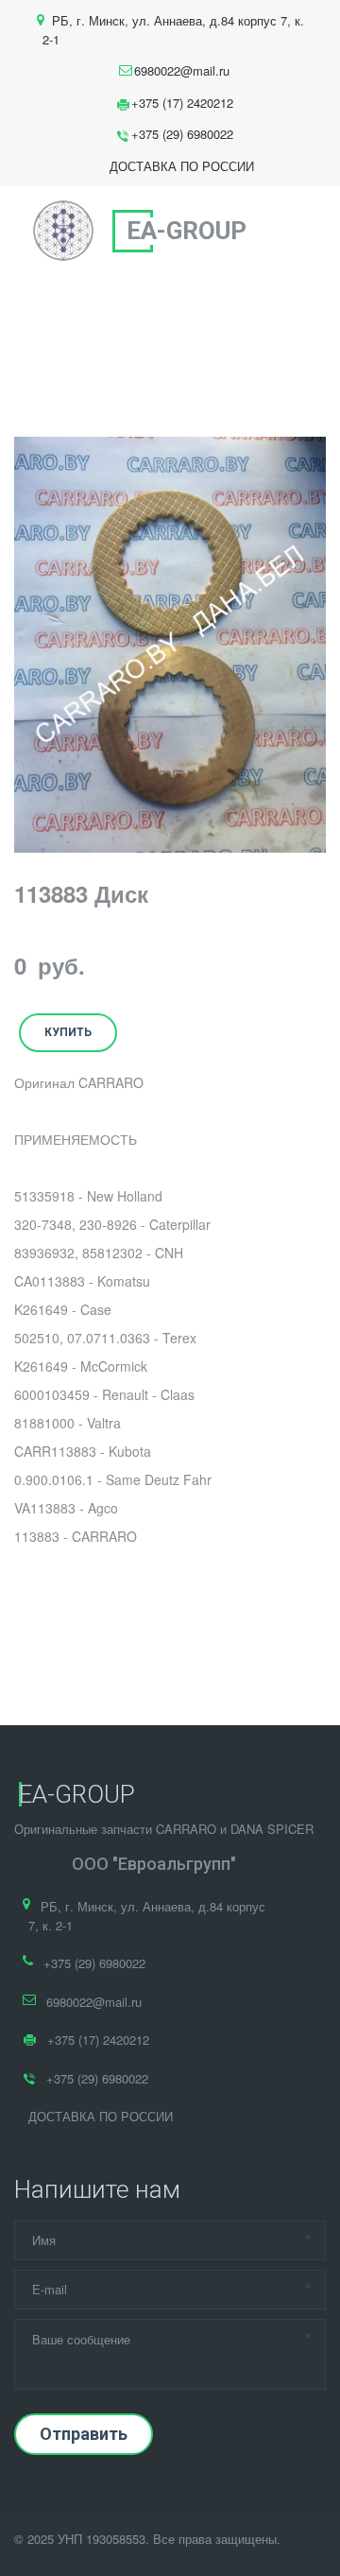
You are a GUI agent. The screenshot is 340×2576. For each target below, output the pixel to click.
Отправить (84, 2434)
